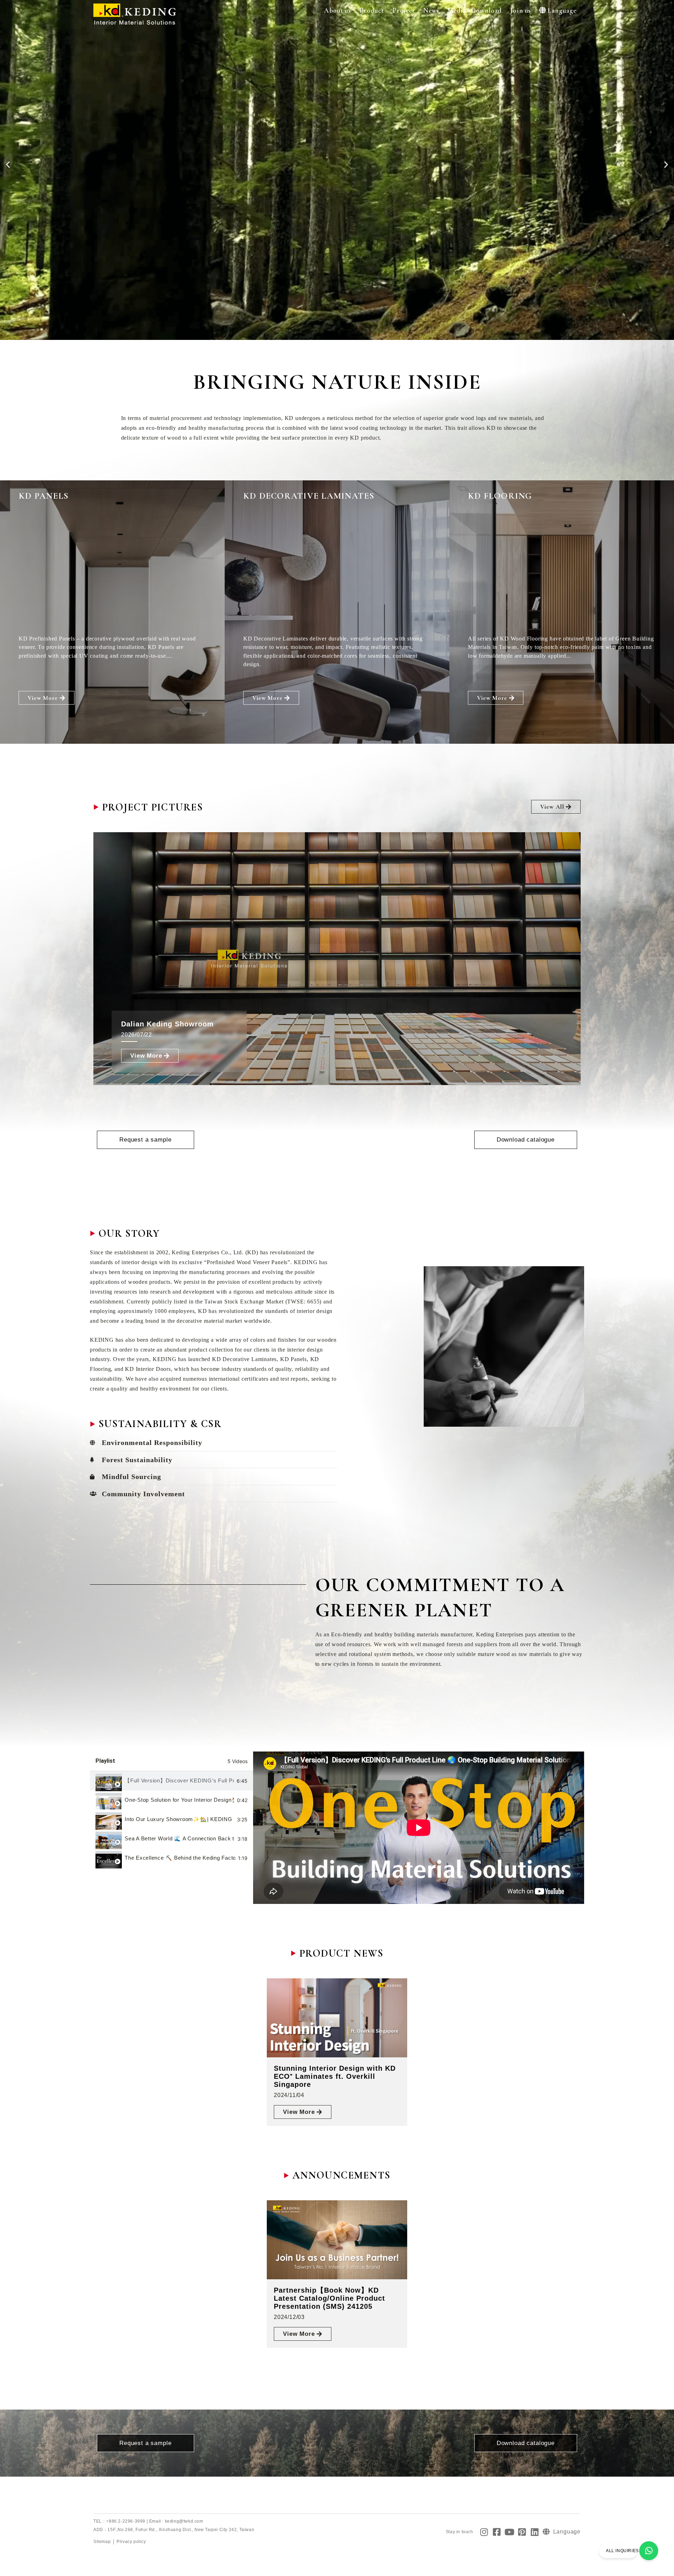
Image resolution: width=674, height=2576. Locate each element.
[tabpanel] (419, 1828)
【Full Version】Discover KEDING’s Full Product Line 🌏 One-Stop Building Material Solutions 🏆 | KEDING (179, 1780)
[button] (338, 11)
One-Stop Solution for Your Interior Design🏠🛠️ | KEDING (179, 1800)
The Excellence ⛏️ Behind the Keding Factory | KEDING (180, 1858)
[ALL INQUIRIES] (649, 2551)
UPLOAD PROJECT (67, 308)
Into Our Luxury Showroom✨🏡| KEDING (179, 1819)
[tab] (171, 1781)
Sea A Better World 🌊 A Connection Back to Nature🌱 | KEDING (180, 1838)
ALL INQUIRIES (622, 2551)
